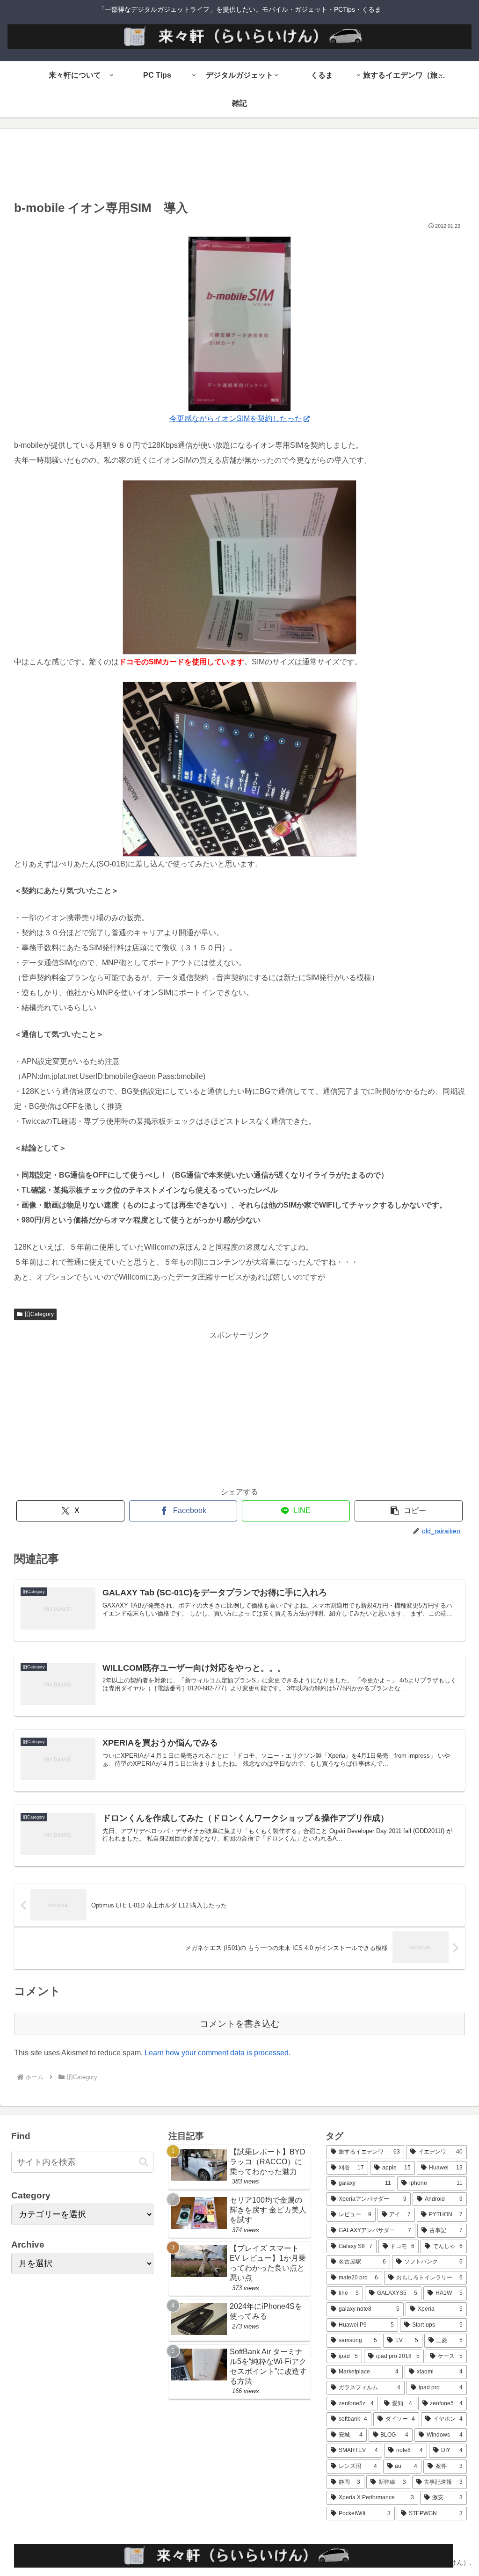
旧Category (39, 1314)
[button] (409, 1511)
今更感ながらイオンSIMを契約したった (236, 418)
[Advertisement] (239, 167)
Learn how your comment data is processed (217, 2053)
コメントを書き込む (240, 2024)
